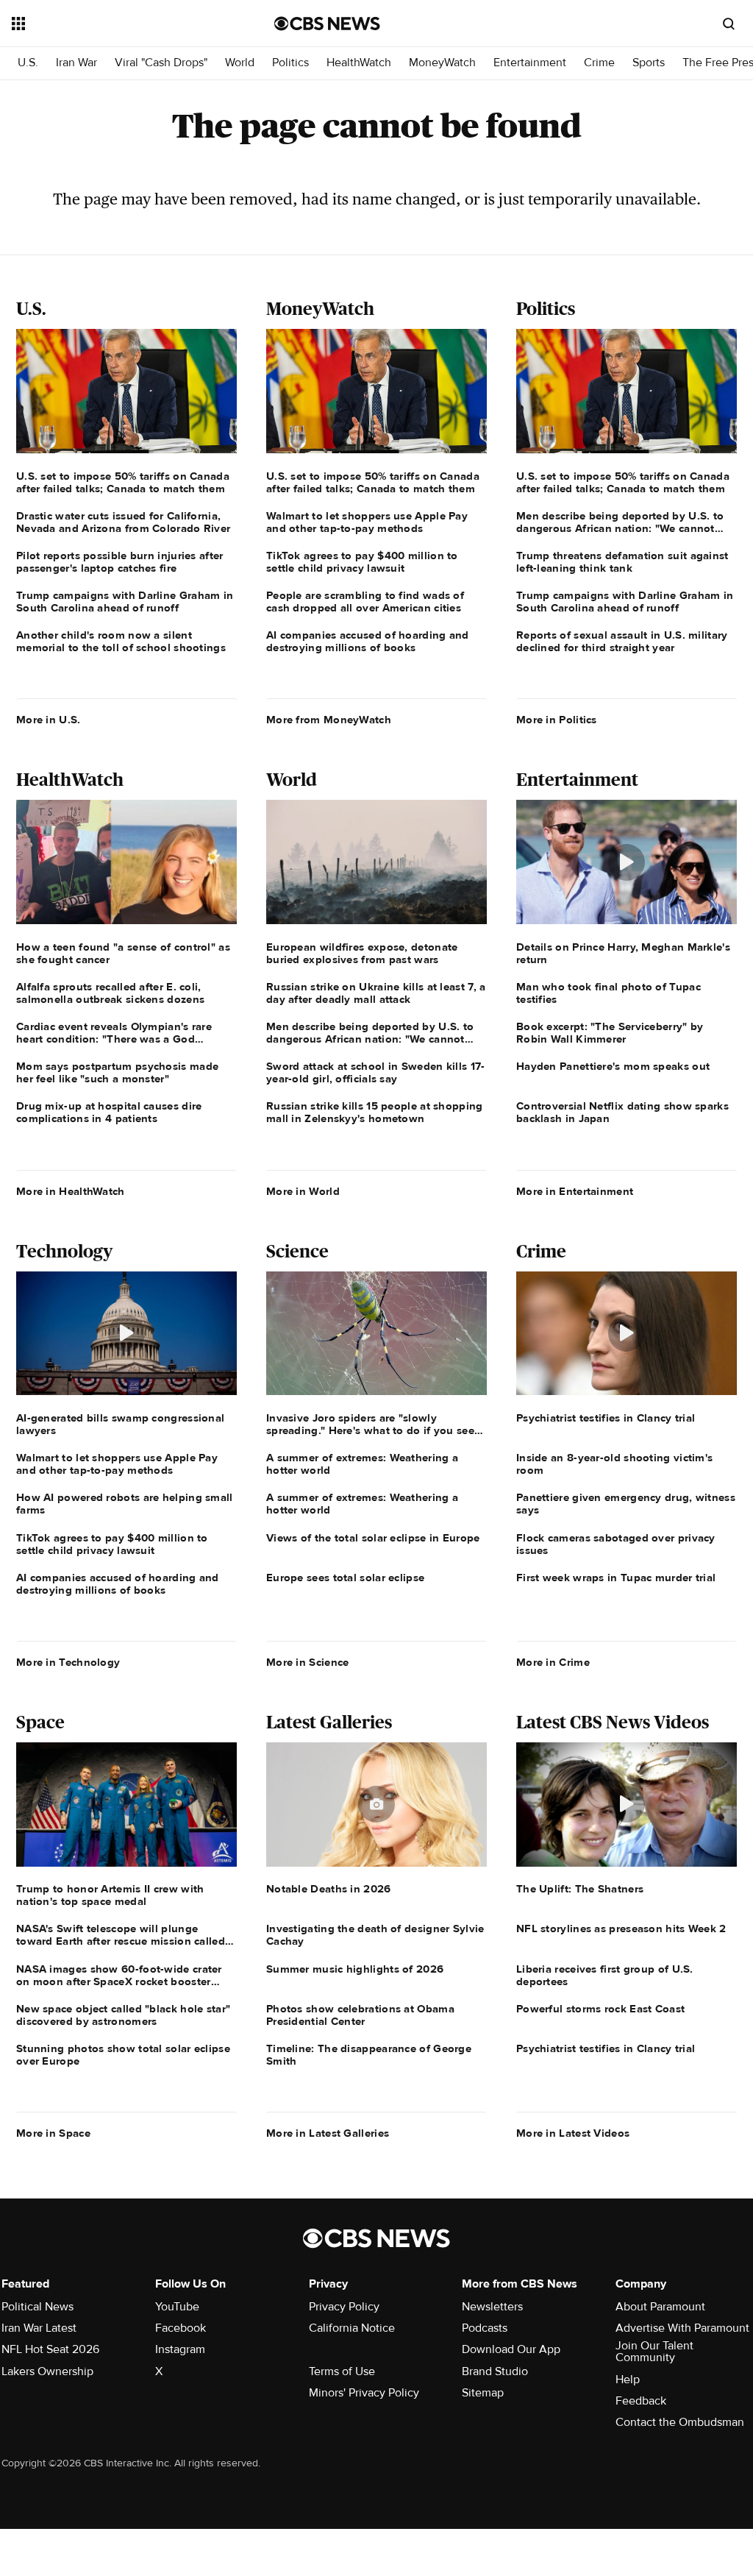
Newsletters (492, 2307)
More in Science (308, 1662)
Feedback (641, 2401)
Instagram (180, 2349)
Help (628, 2380)
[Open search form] (729, 24)
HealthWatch (359, 63)
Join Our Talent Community (654, 2352)
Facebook (181, 2328)
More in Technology (68, 1662)
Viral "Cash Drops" (161, 63)
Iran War (76, 63)
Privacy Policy (344, 2307)
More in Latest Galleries (328, 2133)
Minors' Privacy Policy (364, 2393)
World (240, 63)
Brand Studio (495, 2371)
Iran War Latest (39, 2328)
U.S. (28, 63)
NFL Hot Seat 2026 (50, 2349)
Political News (38, 2307)
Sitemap (483, 2393)
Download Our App (511, 2349)
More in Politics (557, 720)
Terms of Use (342, 2371)
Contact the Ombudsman (680, 2422)
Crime (599, 63)
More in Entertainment (575, 1191)
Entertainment (530, 63)
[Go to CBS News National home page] (327, 24)
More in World (303, 1191)
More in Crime (553, 1662)
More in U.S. (49, 720)
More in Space (53, 2133)
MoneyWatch (442, 63)
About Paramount (660, 2307)
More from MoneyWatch (329, 720)
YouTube (177, 2307)
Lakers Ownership (47, 2371)
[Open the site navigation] (117, 24)
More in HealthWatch (71, 1191)
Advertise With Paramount (682, 2328)
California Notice (352, 2328)
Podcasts (485, 2328)
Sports (649, 63)
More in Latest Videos (573, 2133)
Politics (290, 63)
